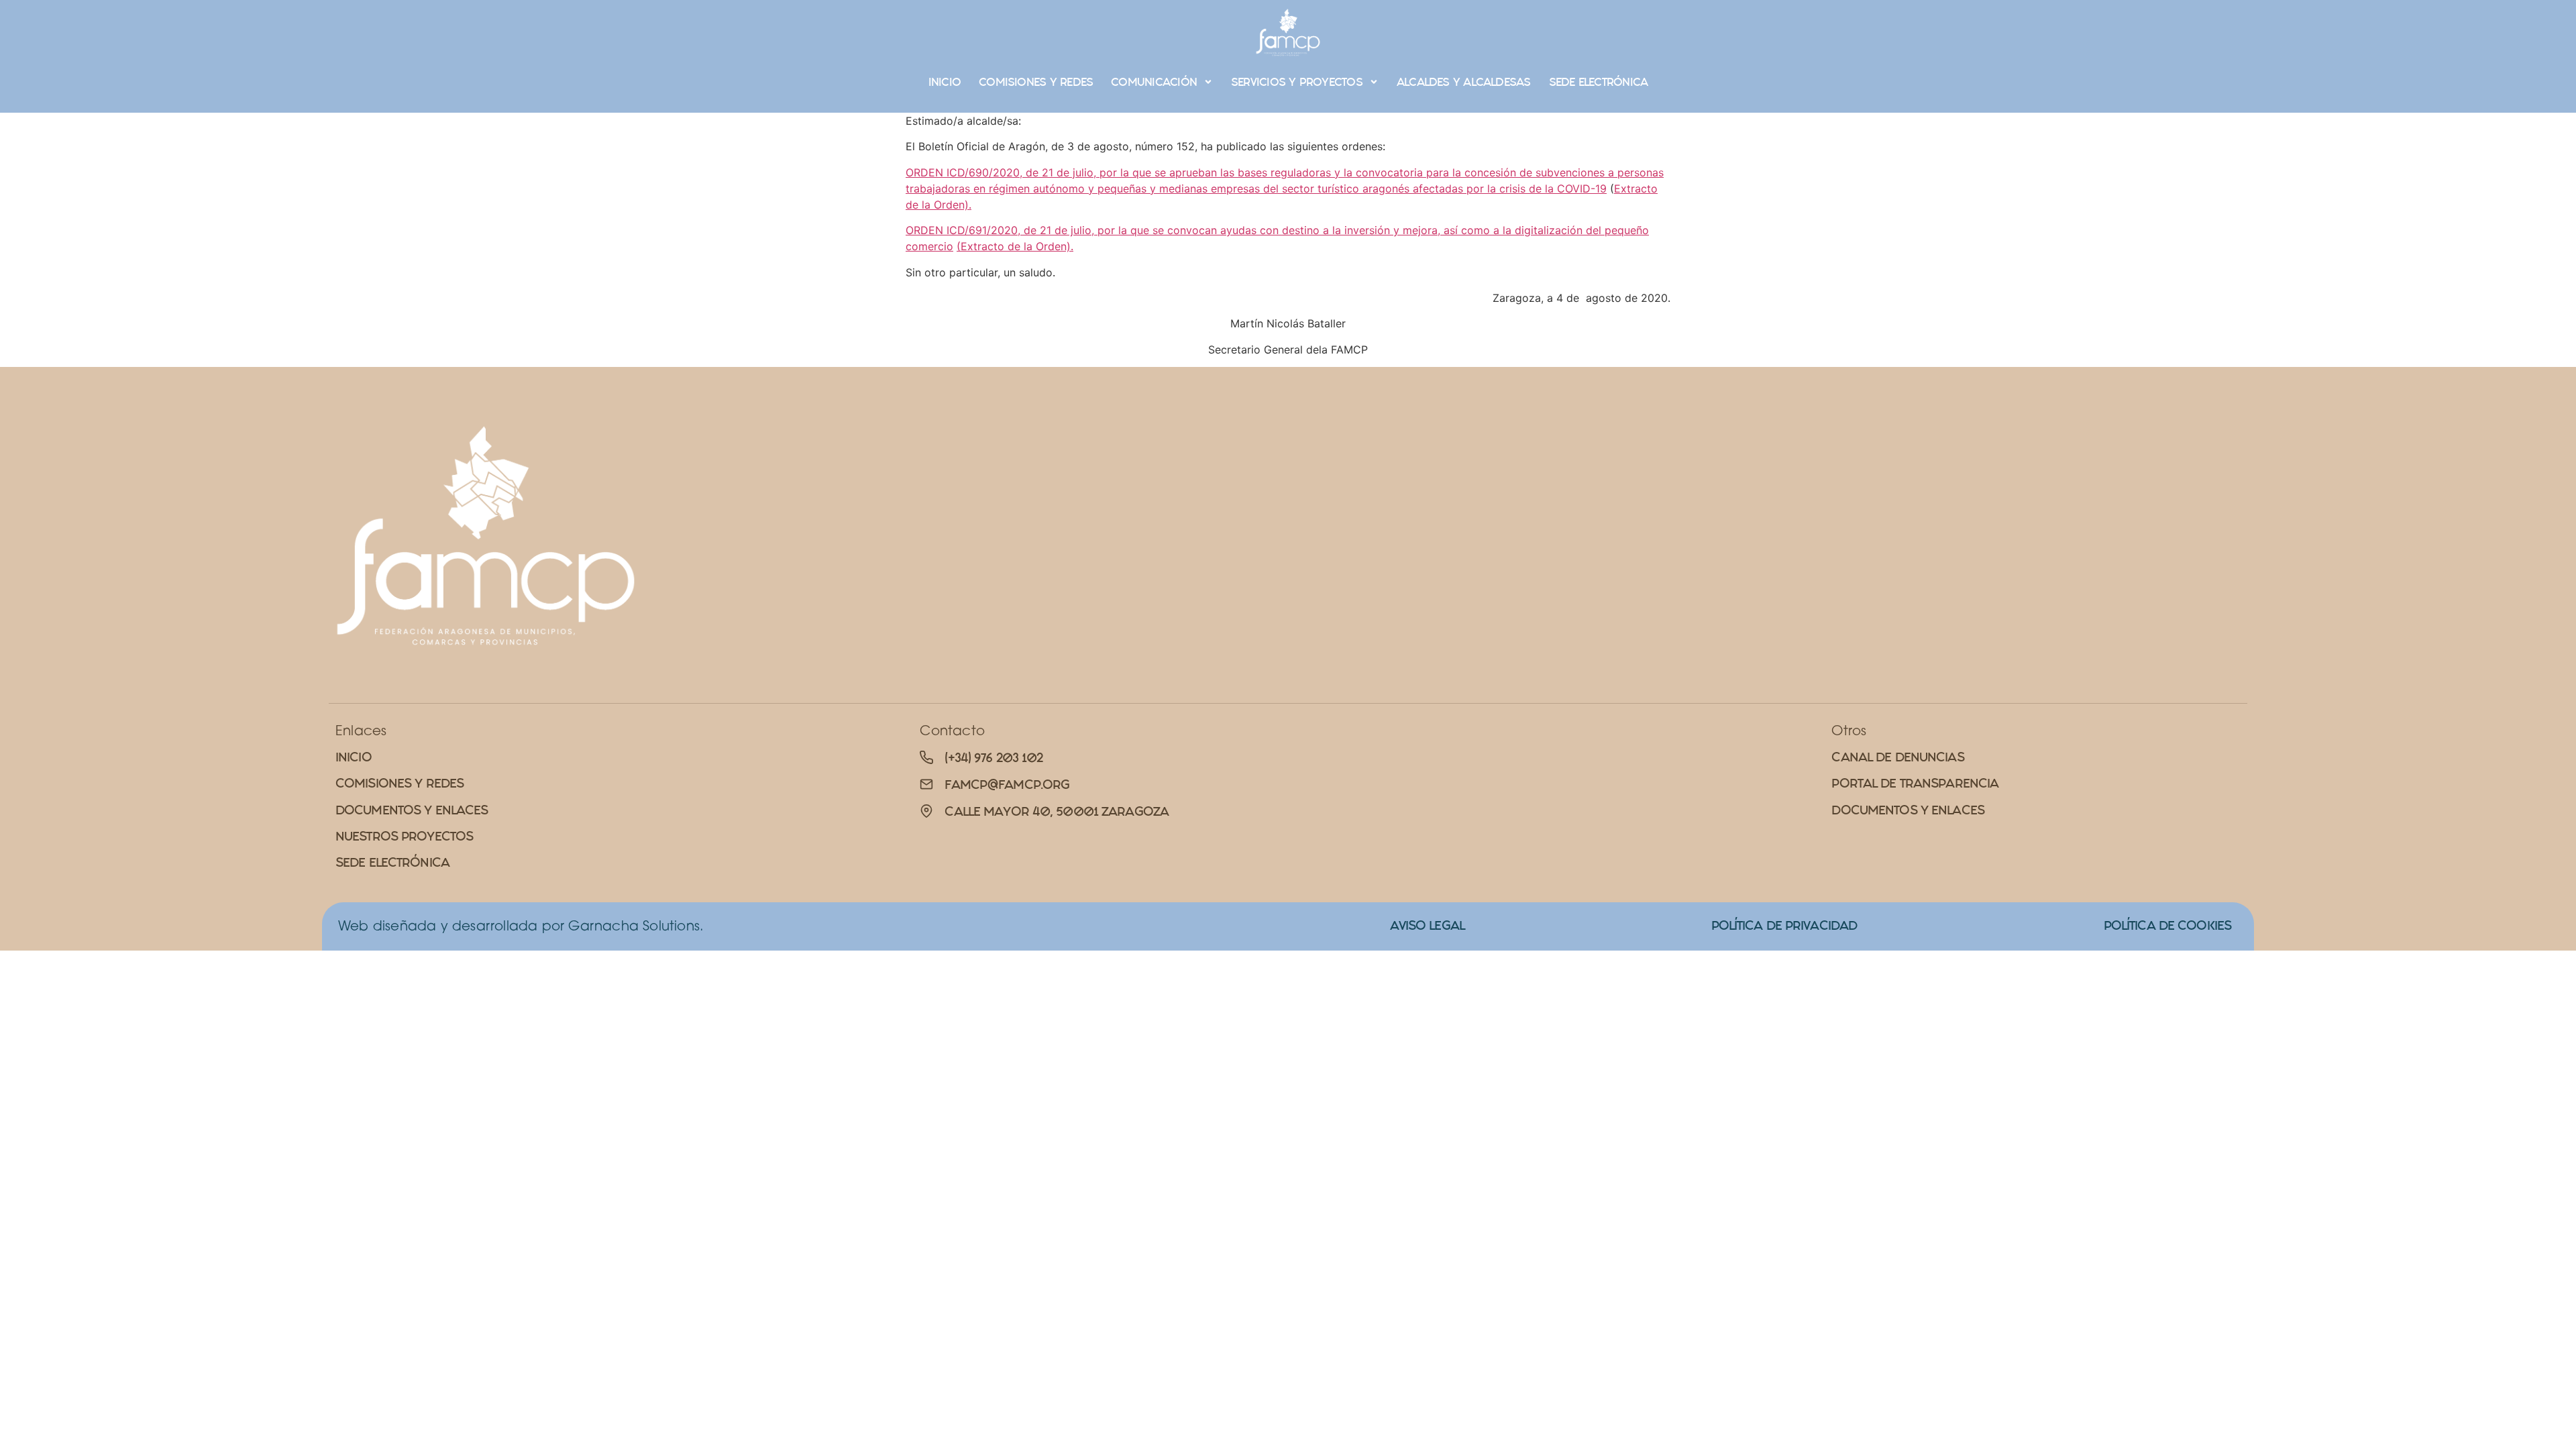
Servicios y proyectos (1297, 82)
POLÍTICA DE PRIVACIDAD (1784, 925)
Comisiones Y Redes (1036, 82)
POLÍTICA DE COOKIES (2167, 925)
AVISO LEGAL (1427, 925)
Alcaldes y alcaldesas (1464, 82)
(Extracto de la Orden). (1015, 246)
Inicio (945, 82)
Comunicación (1154, 82)
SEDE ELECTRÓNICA (1599, 82)
